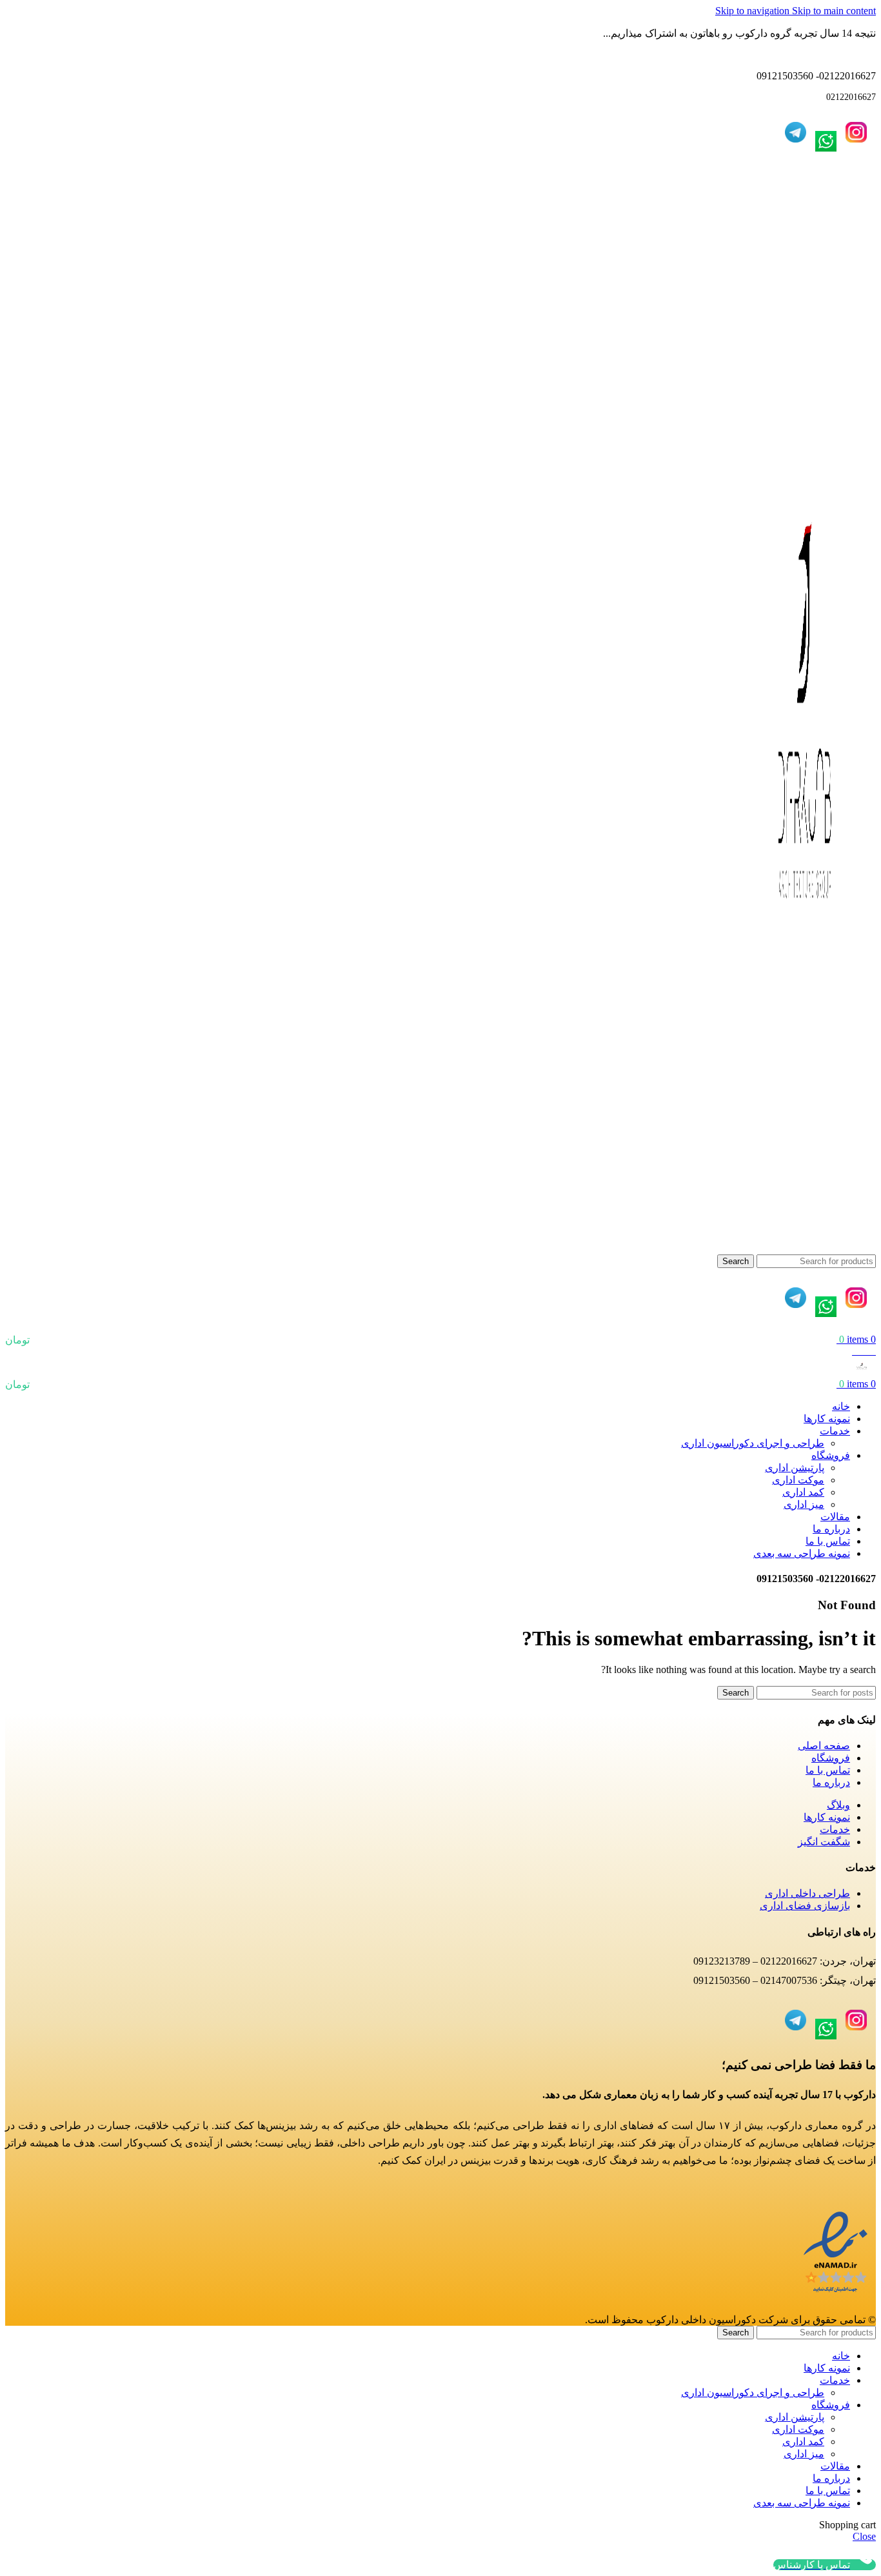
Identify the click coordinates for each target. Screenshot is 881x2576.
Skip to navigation (754, 11)
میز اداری (804, 1504)
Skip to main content (834, 11)
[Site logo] (805, 1248)
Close (864, 2536)
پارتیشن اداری (795, 1468)
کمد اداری (803, 1492)
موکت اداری (798, 1480)
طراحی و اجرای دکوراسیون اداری (753, 1443)
